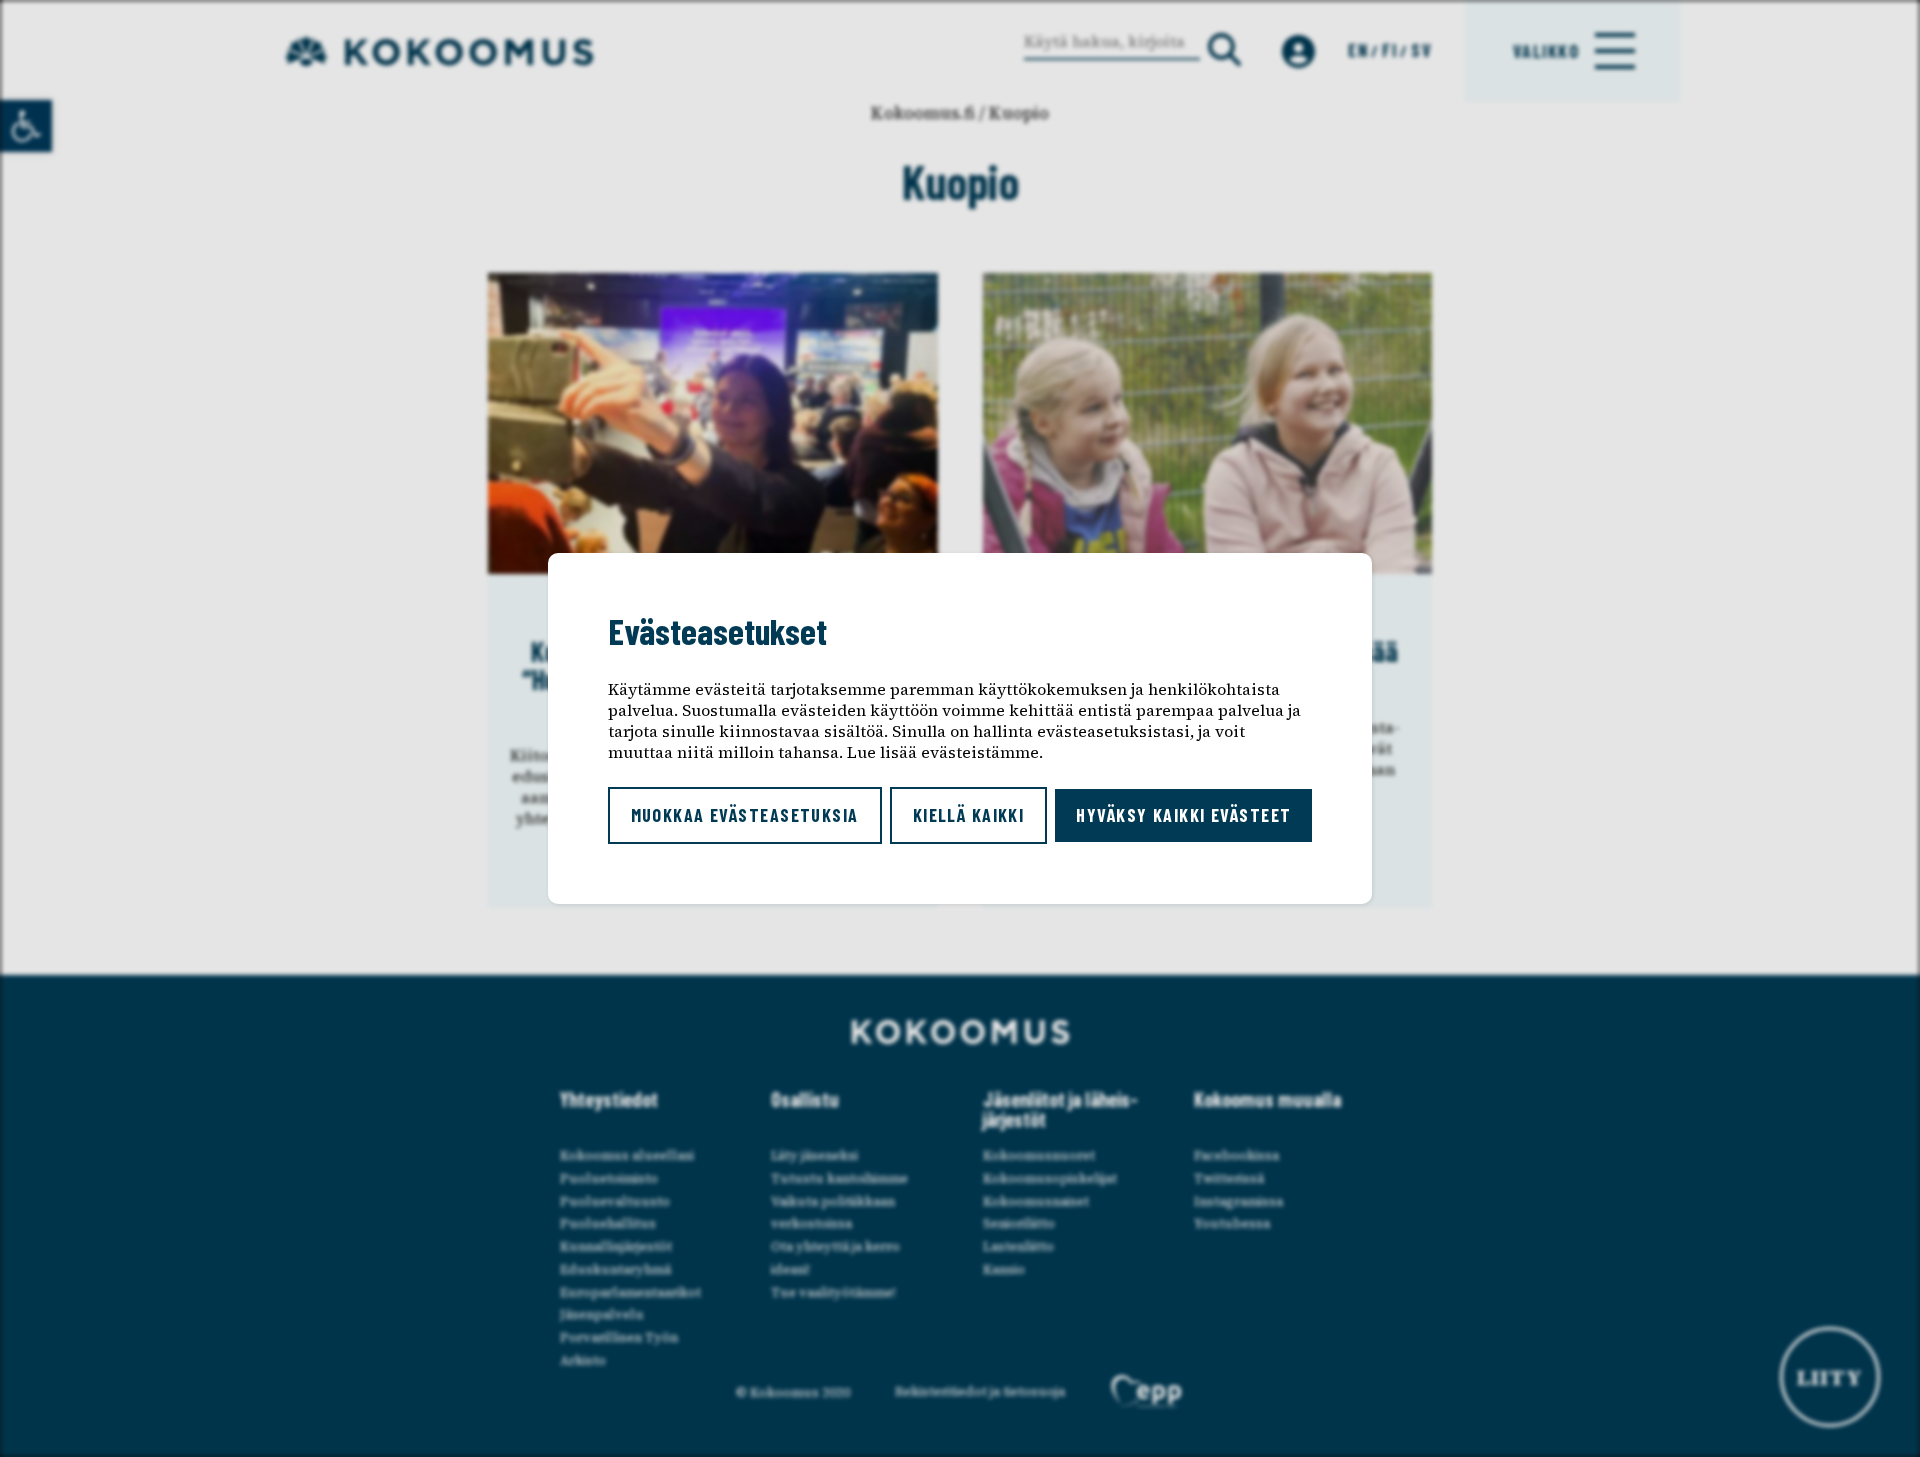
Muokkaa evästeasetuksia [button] (745, 815)
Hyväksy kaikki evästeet (1183, 815)
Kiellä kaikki (969, 815)
